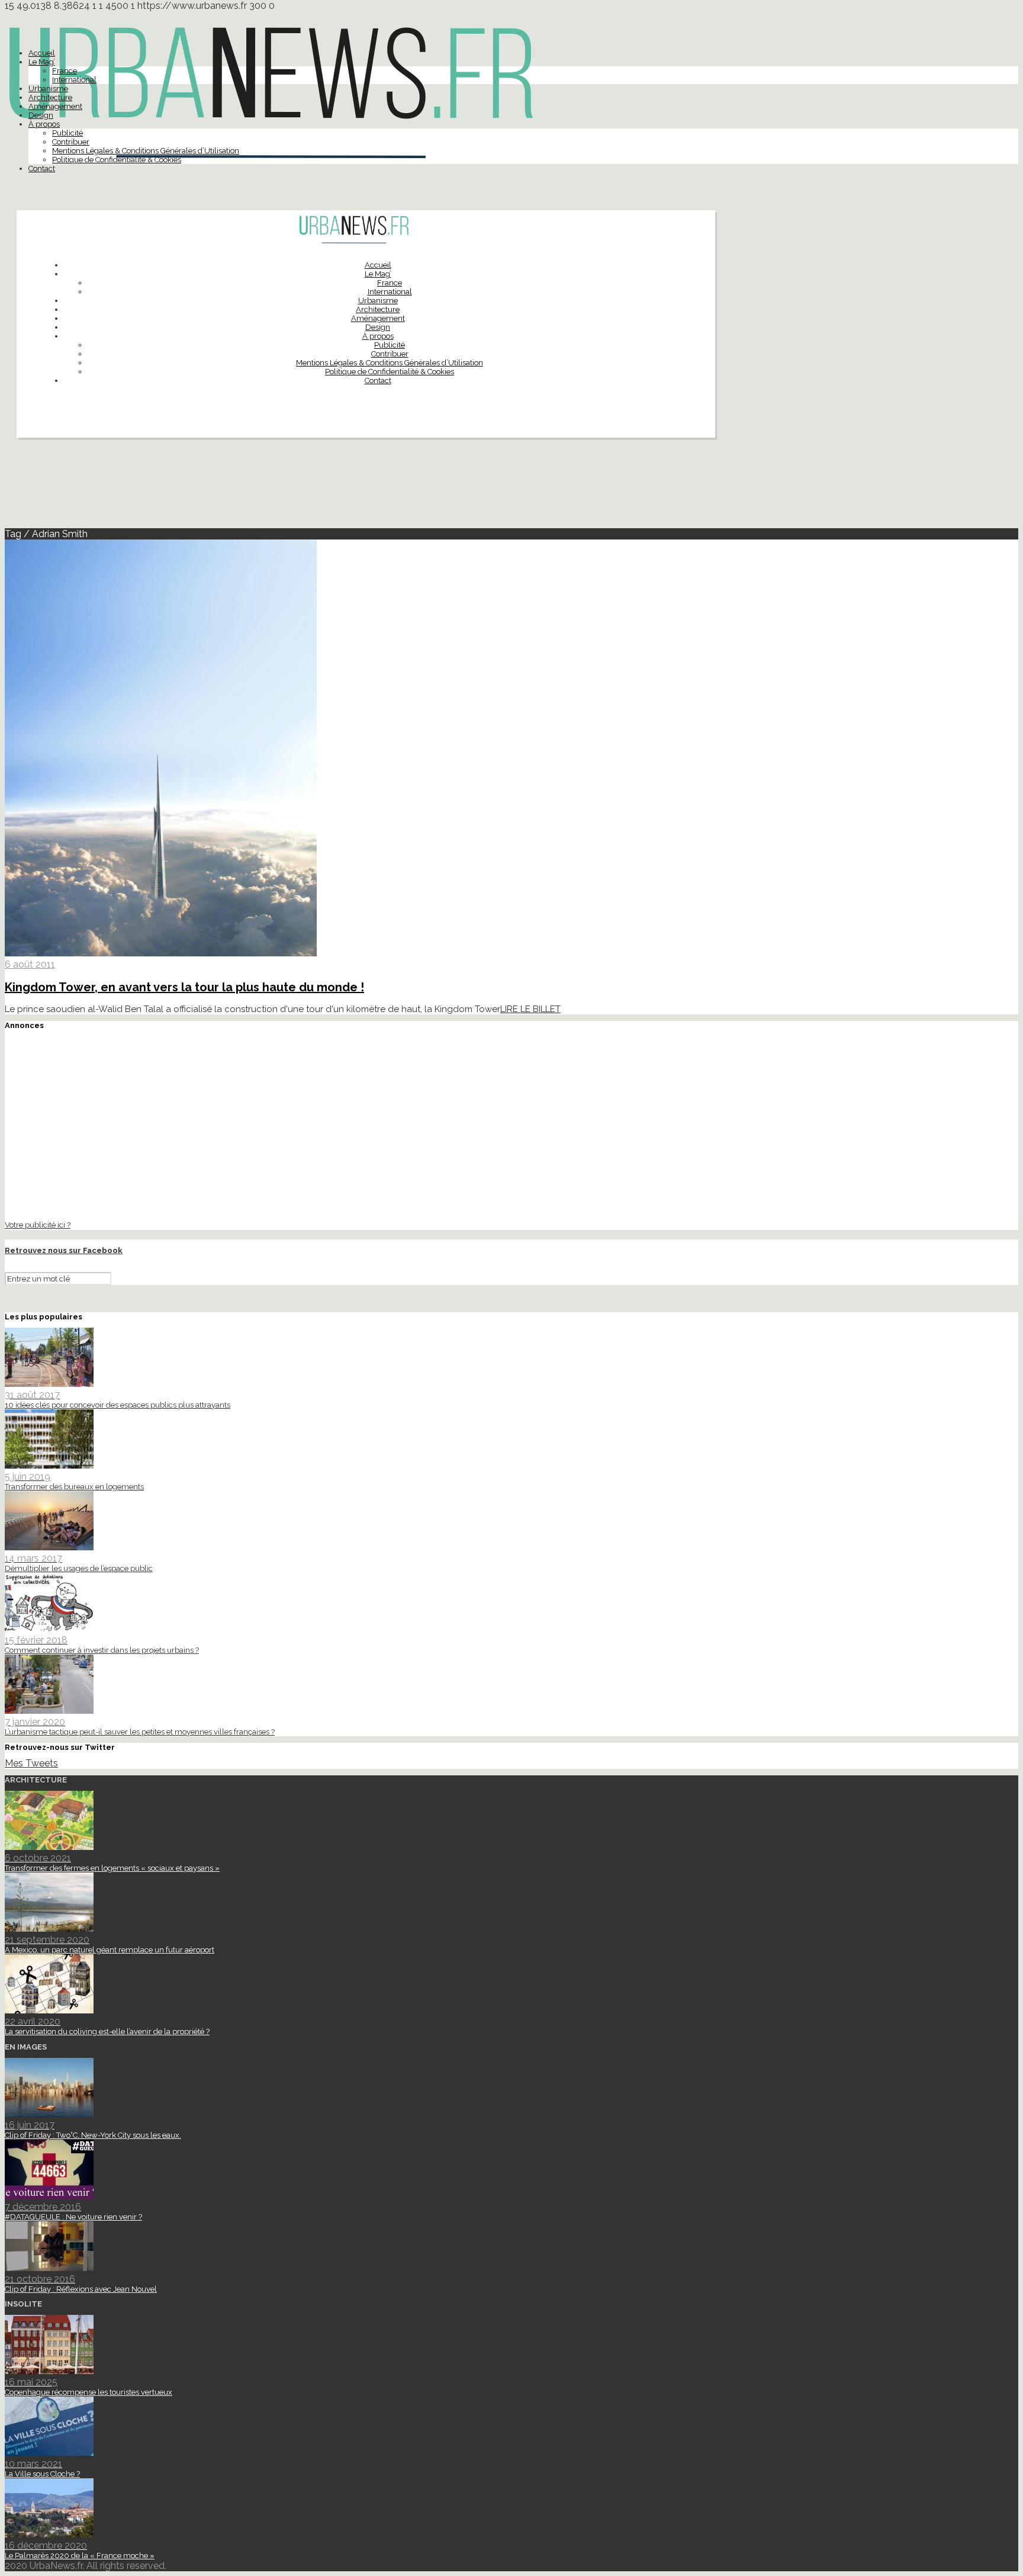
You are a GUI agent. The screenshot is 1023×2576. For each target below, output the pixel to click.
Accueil (42, 53)
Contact (42, 168)
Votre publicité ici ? (38, 1225)
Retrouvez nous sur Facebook (64, 1250)
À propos (44, 124)
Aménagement (55, 106)
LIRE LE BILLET (530, 1009)
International (74, 80)
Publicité (67, 133)
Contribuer (71, 142)
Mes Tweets (31, 1763)
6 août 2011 (30, 964)
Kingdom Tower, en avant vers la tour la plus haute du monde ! (184, 987)
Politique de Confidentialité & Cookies (117, 160)
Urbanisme (48, 89)
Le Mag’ (42, 62)
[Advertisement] (511, 488)
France (65, 71)
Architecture (50, 97)
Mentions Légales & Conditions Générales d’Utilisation (146, 151)
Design (41, 115)
